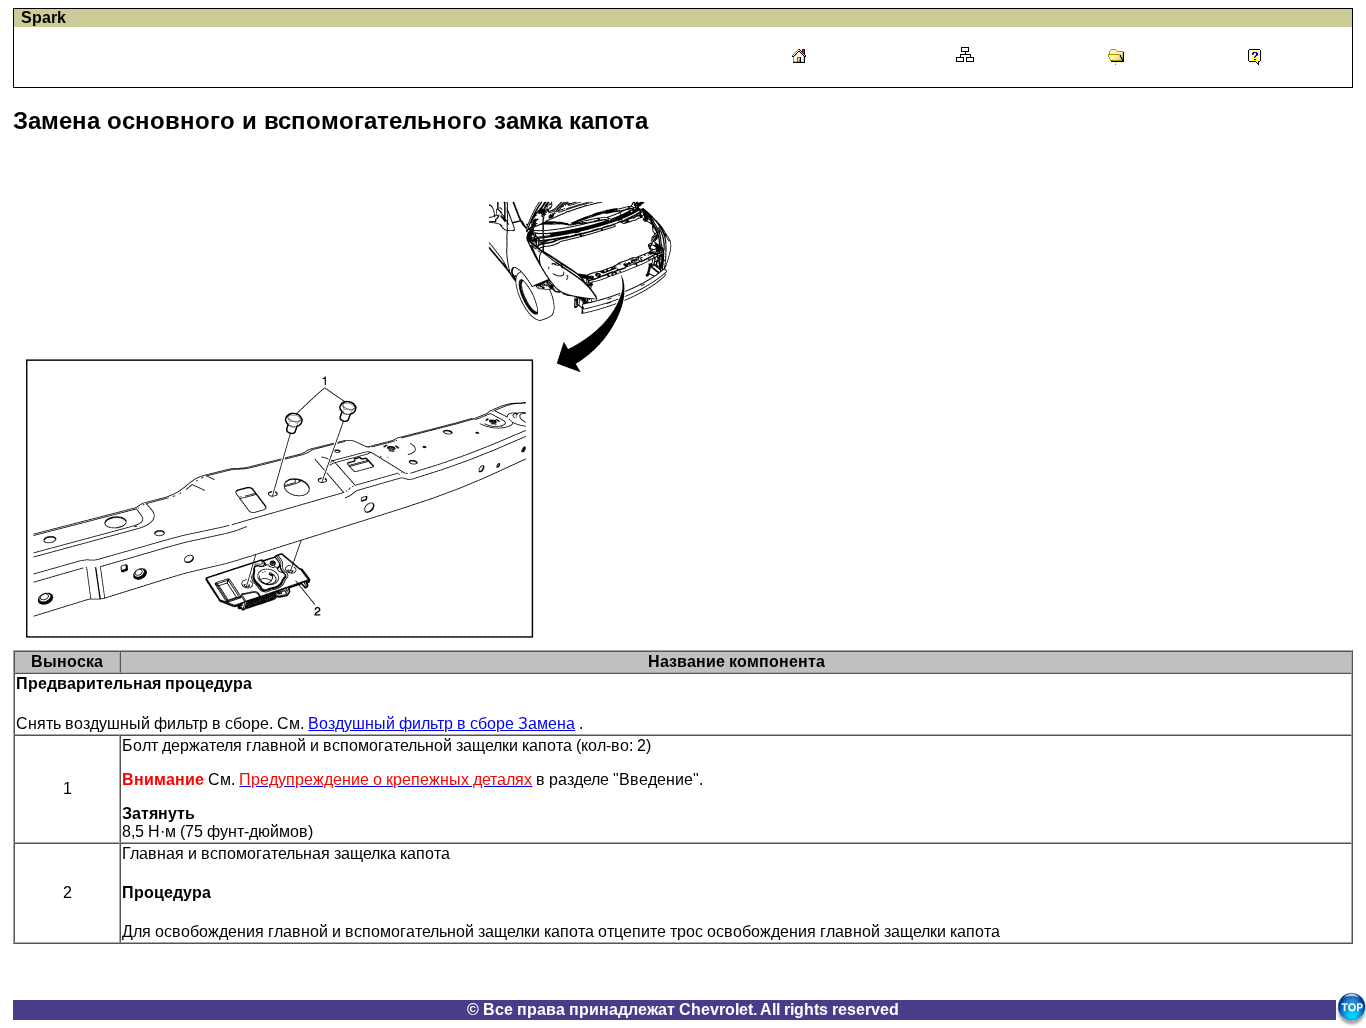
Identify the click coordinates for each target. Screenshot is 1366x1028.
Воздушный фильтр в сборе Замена (441, 723)
